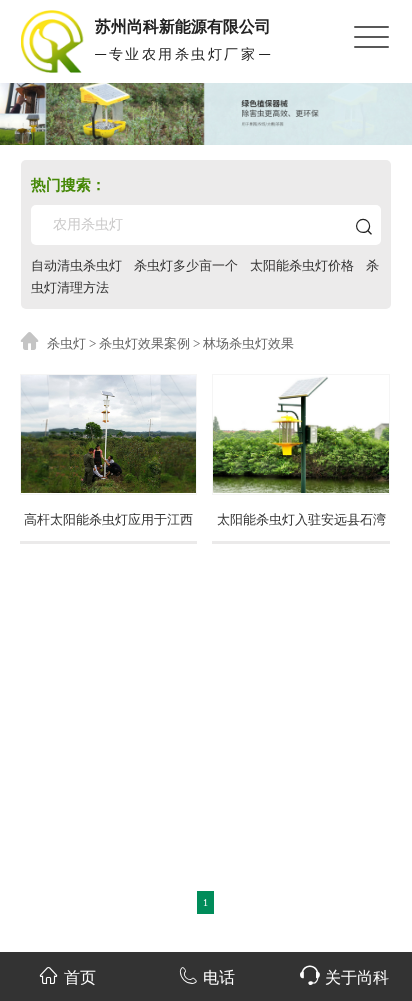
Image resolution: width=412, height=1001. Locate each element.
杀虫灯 (66, 343)
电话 (219, 977)
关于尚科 (357, 977)
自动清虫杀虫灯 (76, 265)
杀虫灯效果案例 (144, 343)
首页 (80, 977)
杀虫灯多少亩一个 (186, 265)
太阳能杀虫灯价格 (302, 265)
